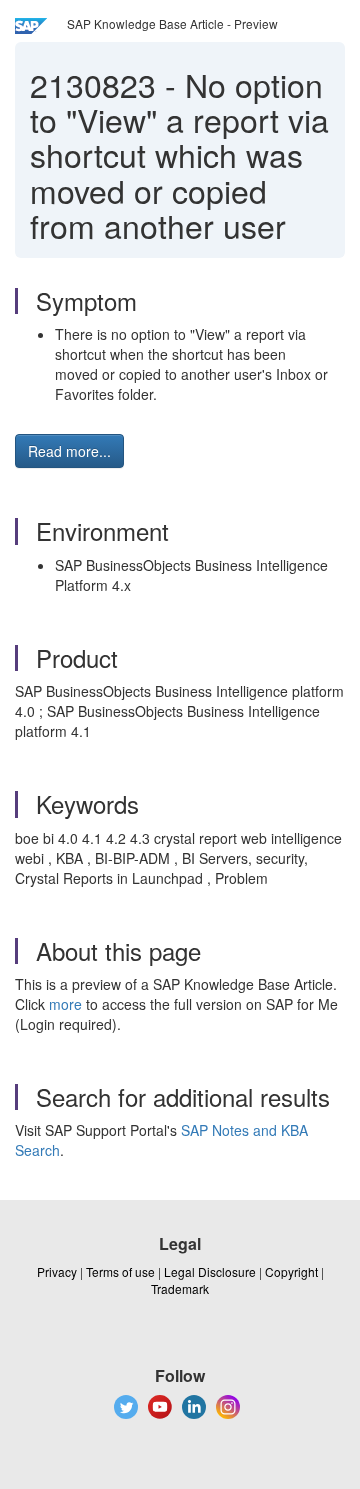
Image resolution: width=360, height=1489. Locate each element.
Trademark (180, 1288)
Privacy (57, 1271)
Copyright (291, 1271)
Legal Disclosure (210, 1271)
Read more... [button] (69, 451)
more (65, 1004)
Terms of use (120, 1271)
